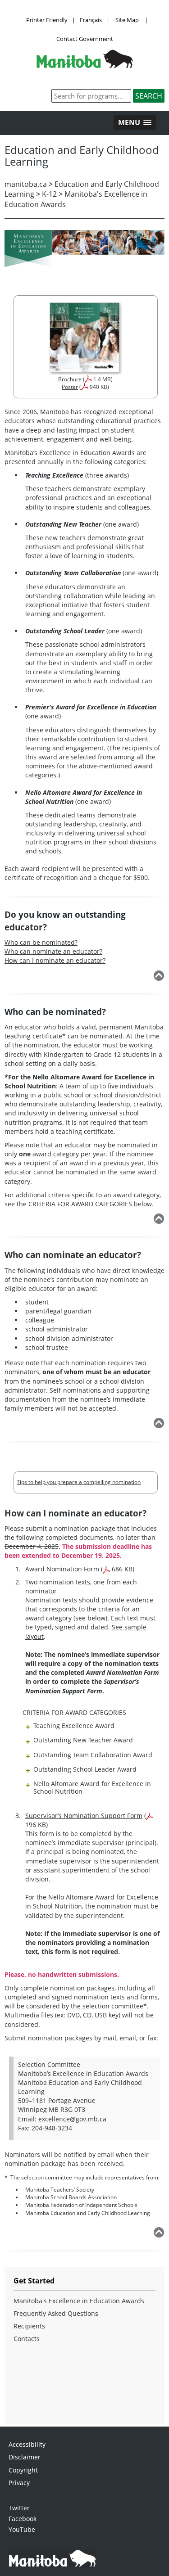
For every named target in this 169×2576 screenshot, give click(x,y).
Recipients (29, 2326)
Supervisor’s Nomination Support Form (84, 1816)
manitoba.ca (26, 184)
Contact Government (85, 39)
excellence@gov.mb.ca (72, 2119)
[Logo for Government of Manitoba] (85, 65)
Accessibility (27, 2444)
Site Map (127, 20)
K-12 (49, 194)
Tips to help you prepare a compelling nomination (79, 1482)
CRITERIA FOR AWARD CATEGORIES (80, 1204)
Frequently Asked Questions (56, 2313)
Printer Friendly (47, 20)
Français (91, 20)
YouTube (22, 2529)
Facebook (23, 2519)
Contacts (27, 2339)
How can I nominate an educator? (55, 960)
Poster (70, 387)
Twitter (19, 2508)
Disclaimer (25, 2457)
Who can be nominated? (41, 942)
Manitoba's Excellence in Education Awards (79, 2301)
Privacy (19, 2483)
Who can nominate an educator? (53, 951)
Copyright (23, 2470)
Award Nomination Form (62, 1569)
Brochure (70, 379)
